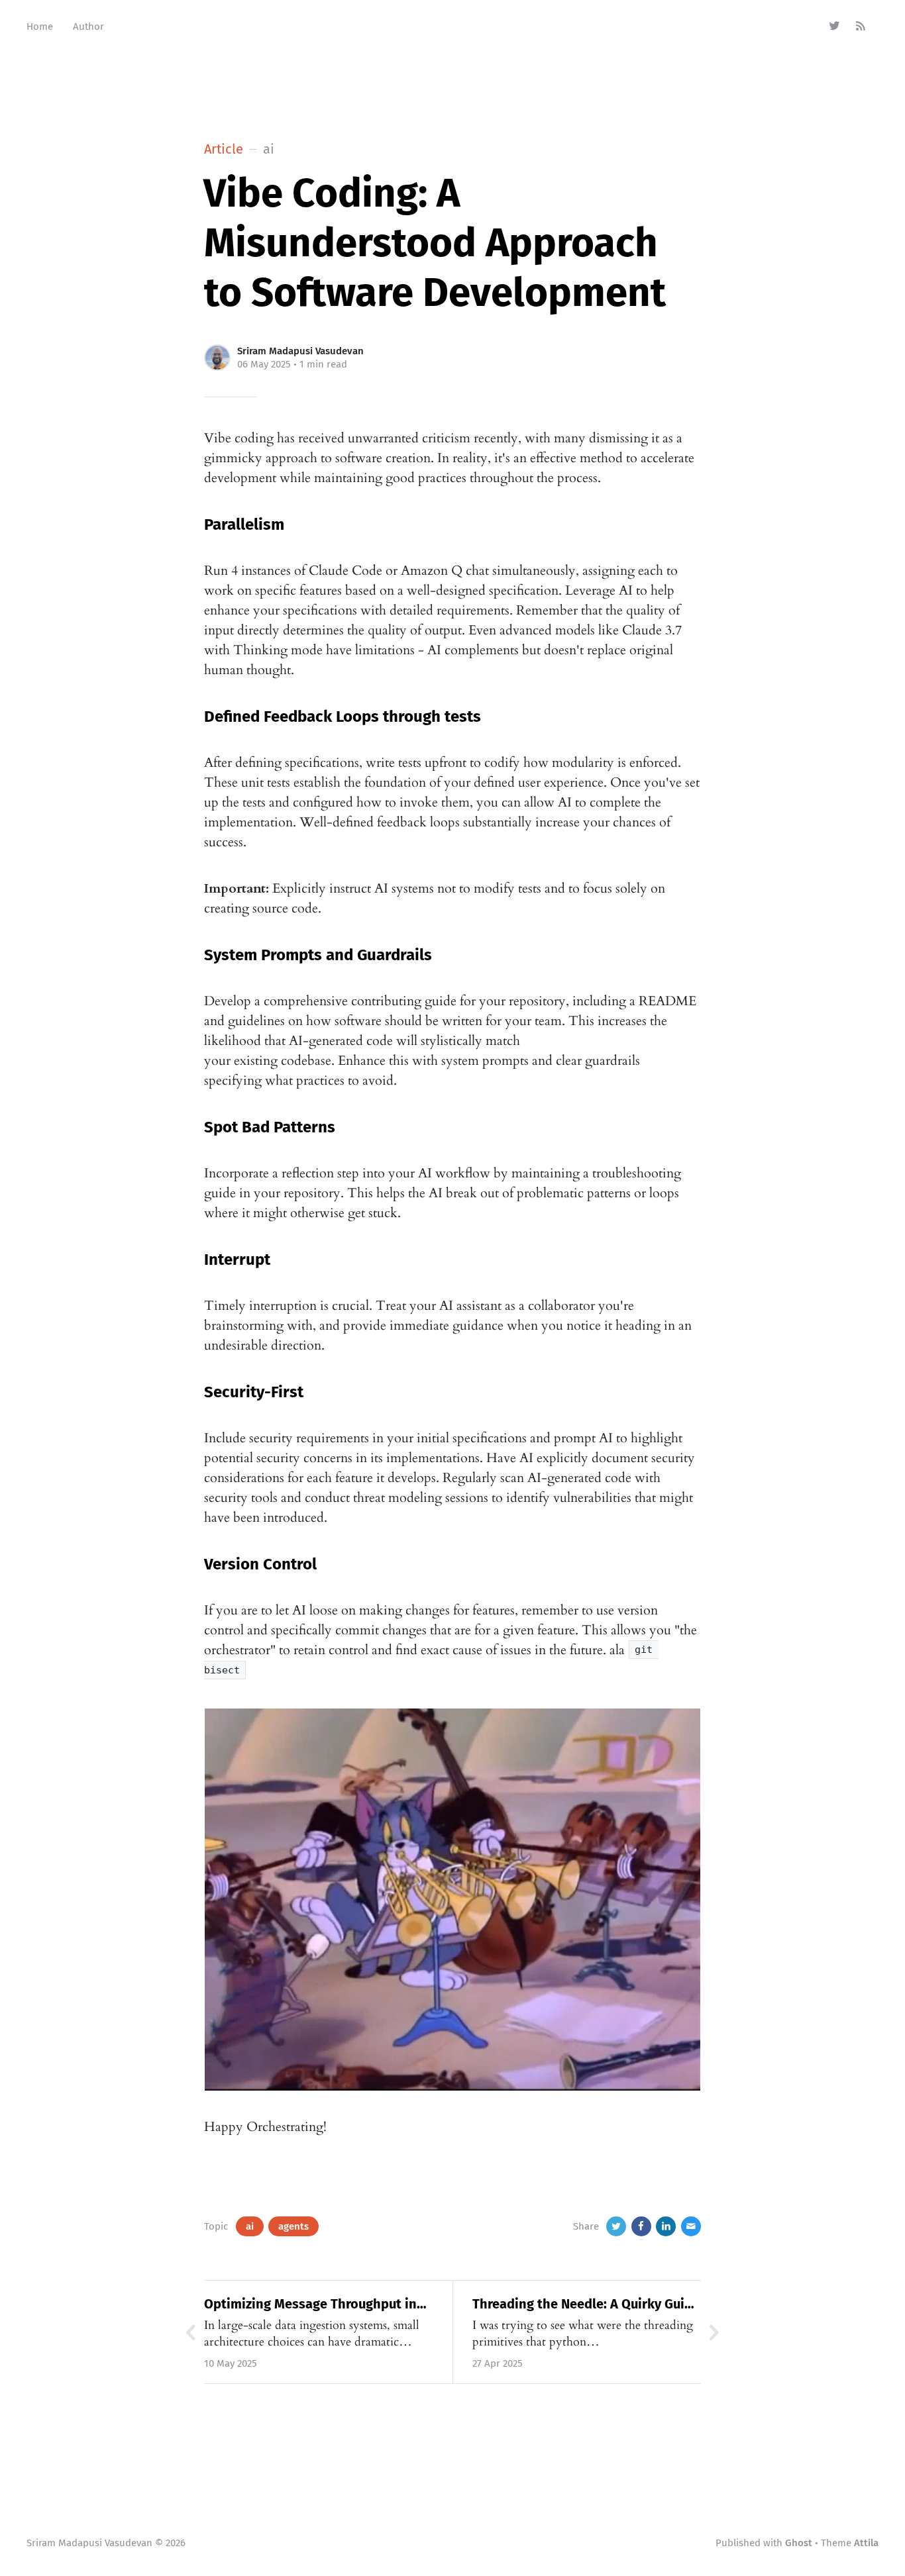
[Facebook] (641, 2226)
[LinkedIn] (666, 2226)
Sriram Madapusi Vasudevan (300, 351)
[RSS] (861, 26)
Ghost (799, 2543)
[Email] (691, 2226)
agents (293, 2226)
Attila (866, 2543)
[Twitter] (834, 26)
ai (250, 2226)
